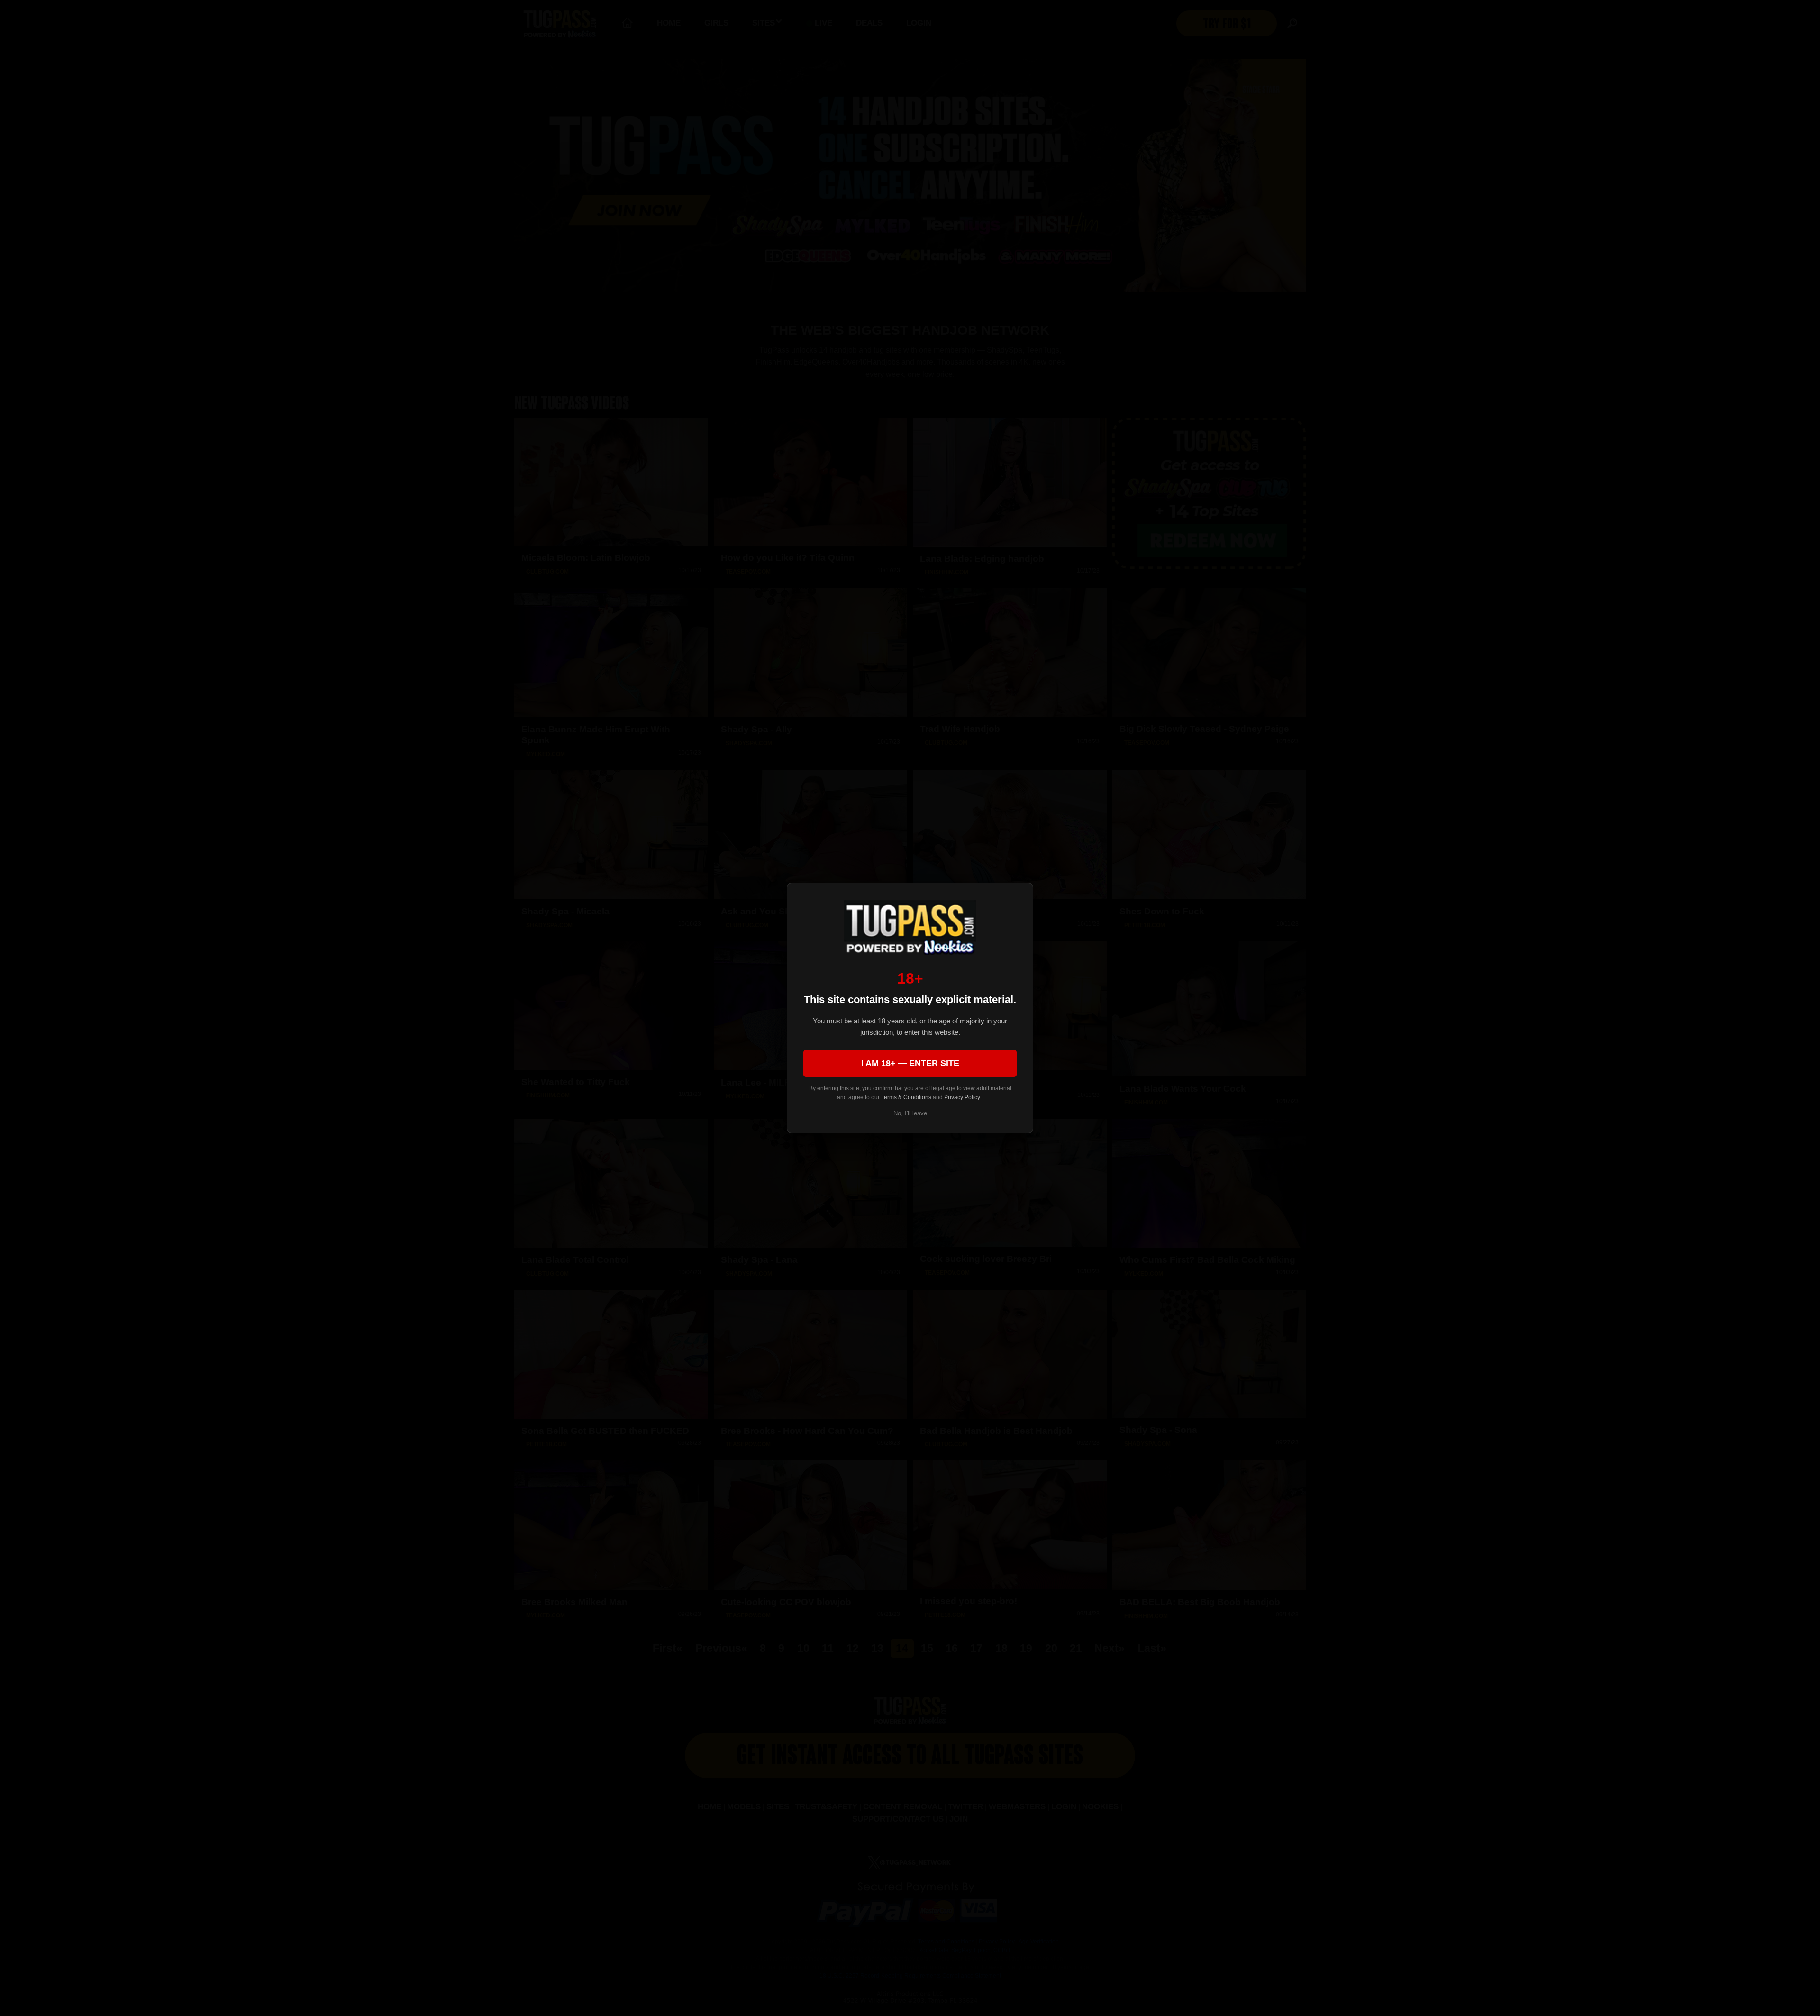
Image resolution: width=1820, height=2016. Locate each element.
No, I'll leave (910, 1113)
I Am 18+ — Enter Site (910, 1063)
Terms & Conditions (907, 1097)
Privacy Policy (963, 1097)
